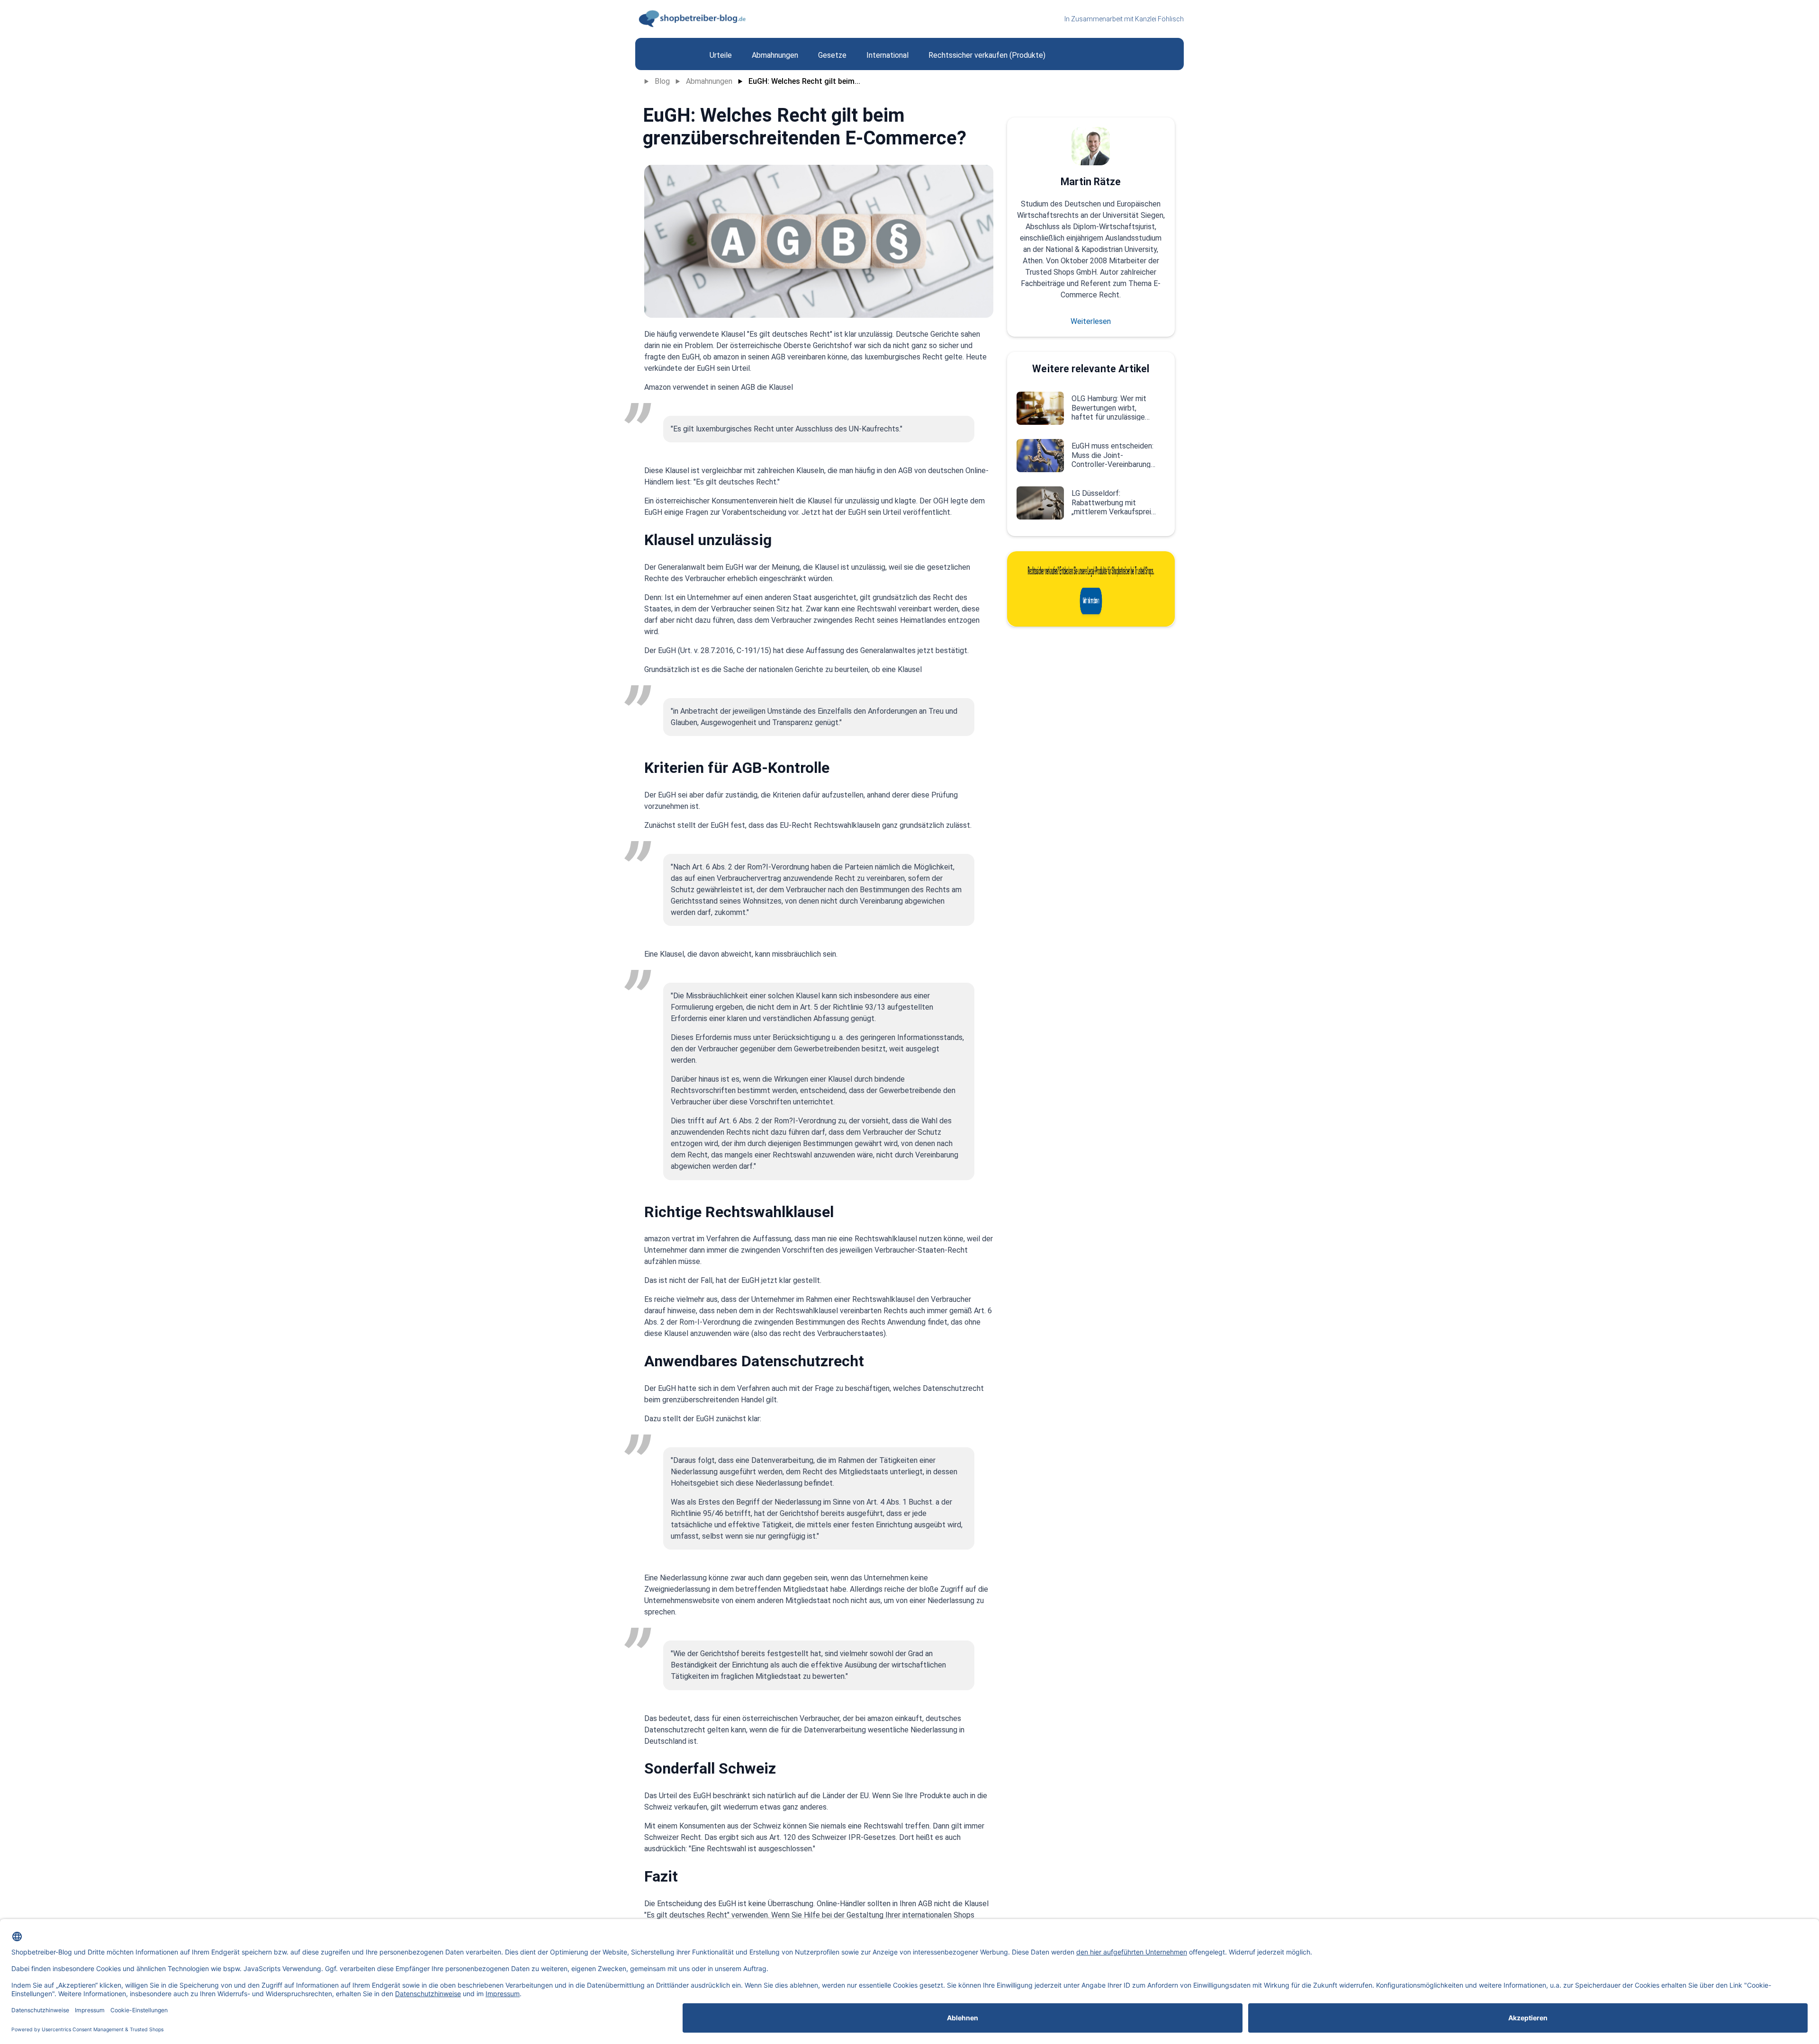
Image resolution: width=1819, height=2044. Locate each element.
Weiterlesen (1091, 321)
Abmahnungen (709, 81)
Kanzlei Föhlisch (1159, 19)
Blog (662, 81)
